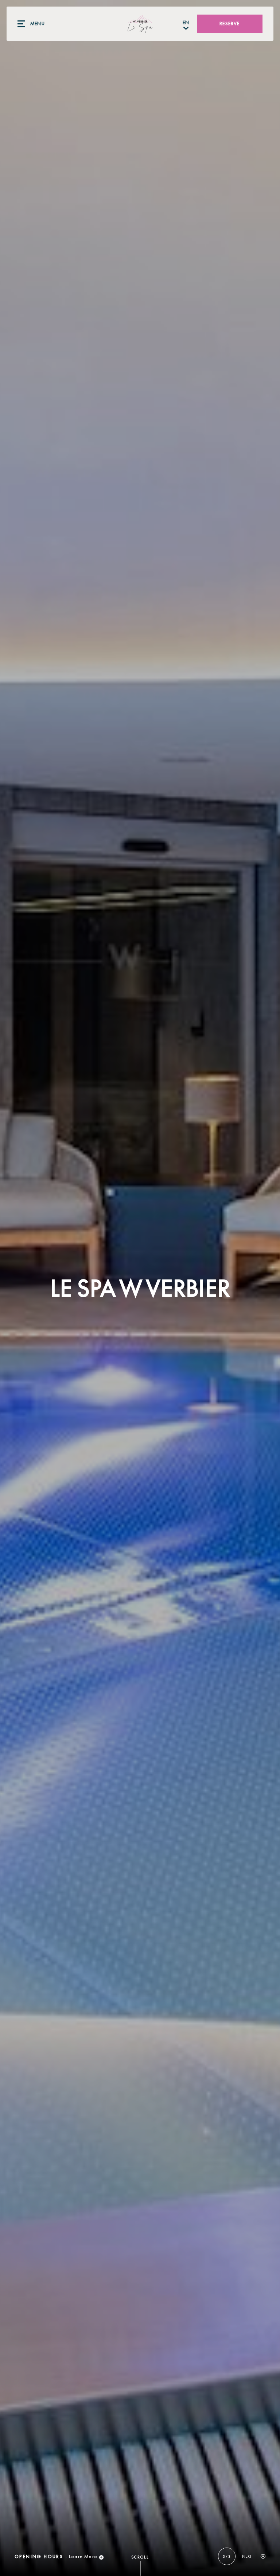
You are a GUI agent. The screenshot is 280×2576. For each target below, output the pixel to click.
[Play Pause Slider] (263, 2557)
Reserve (230, 24)
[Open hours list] (101, 2557)
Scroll (140, 2557)
